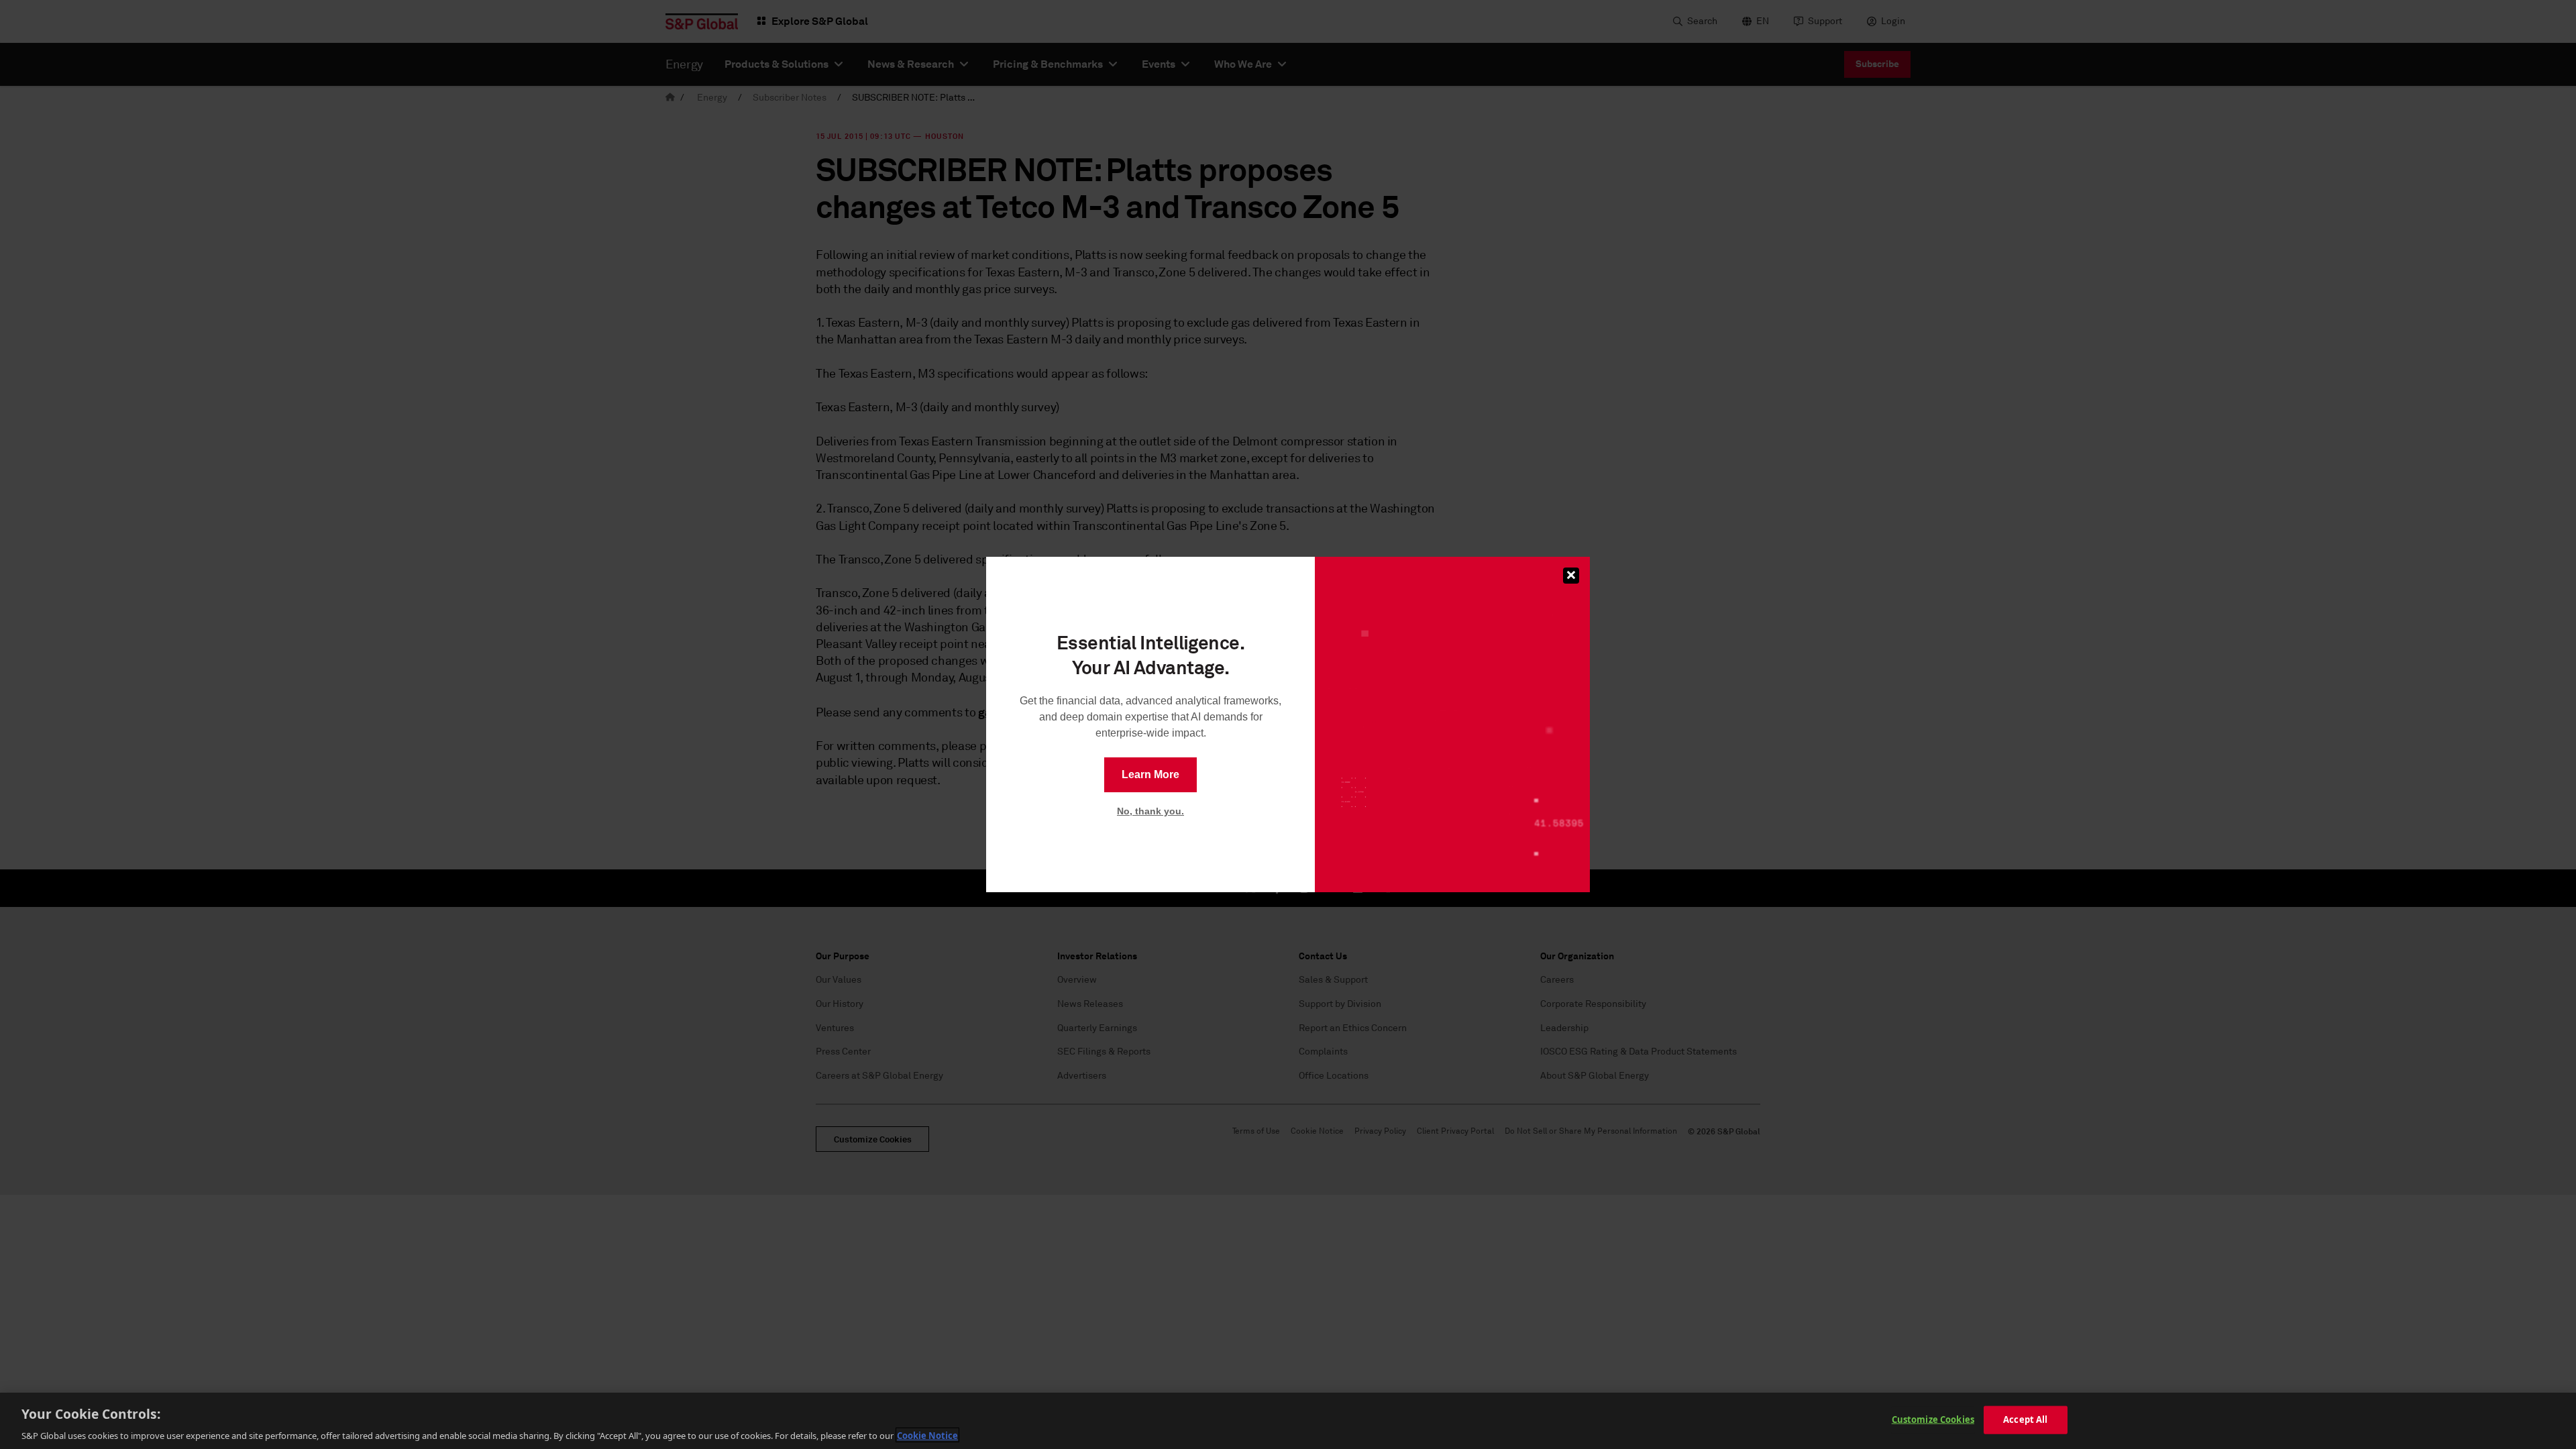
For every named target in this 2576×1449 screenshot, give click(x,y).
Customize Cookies (1933, 1419)
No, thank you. (1150, 811)
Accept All (2025, 1419)
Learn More (1150, 774)
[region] (1288, 1421)
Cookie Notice (927, 1435)
